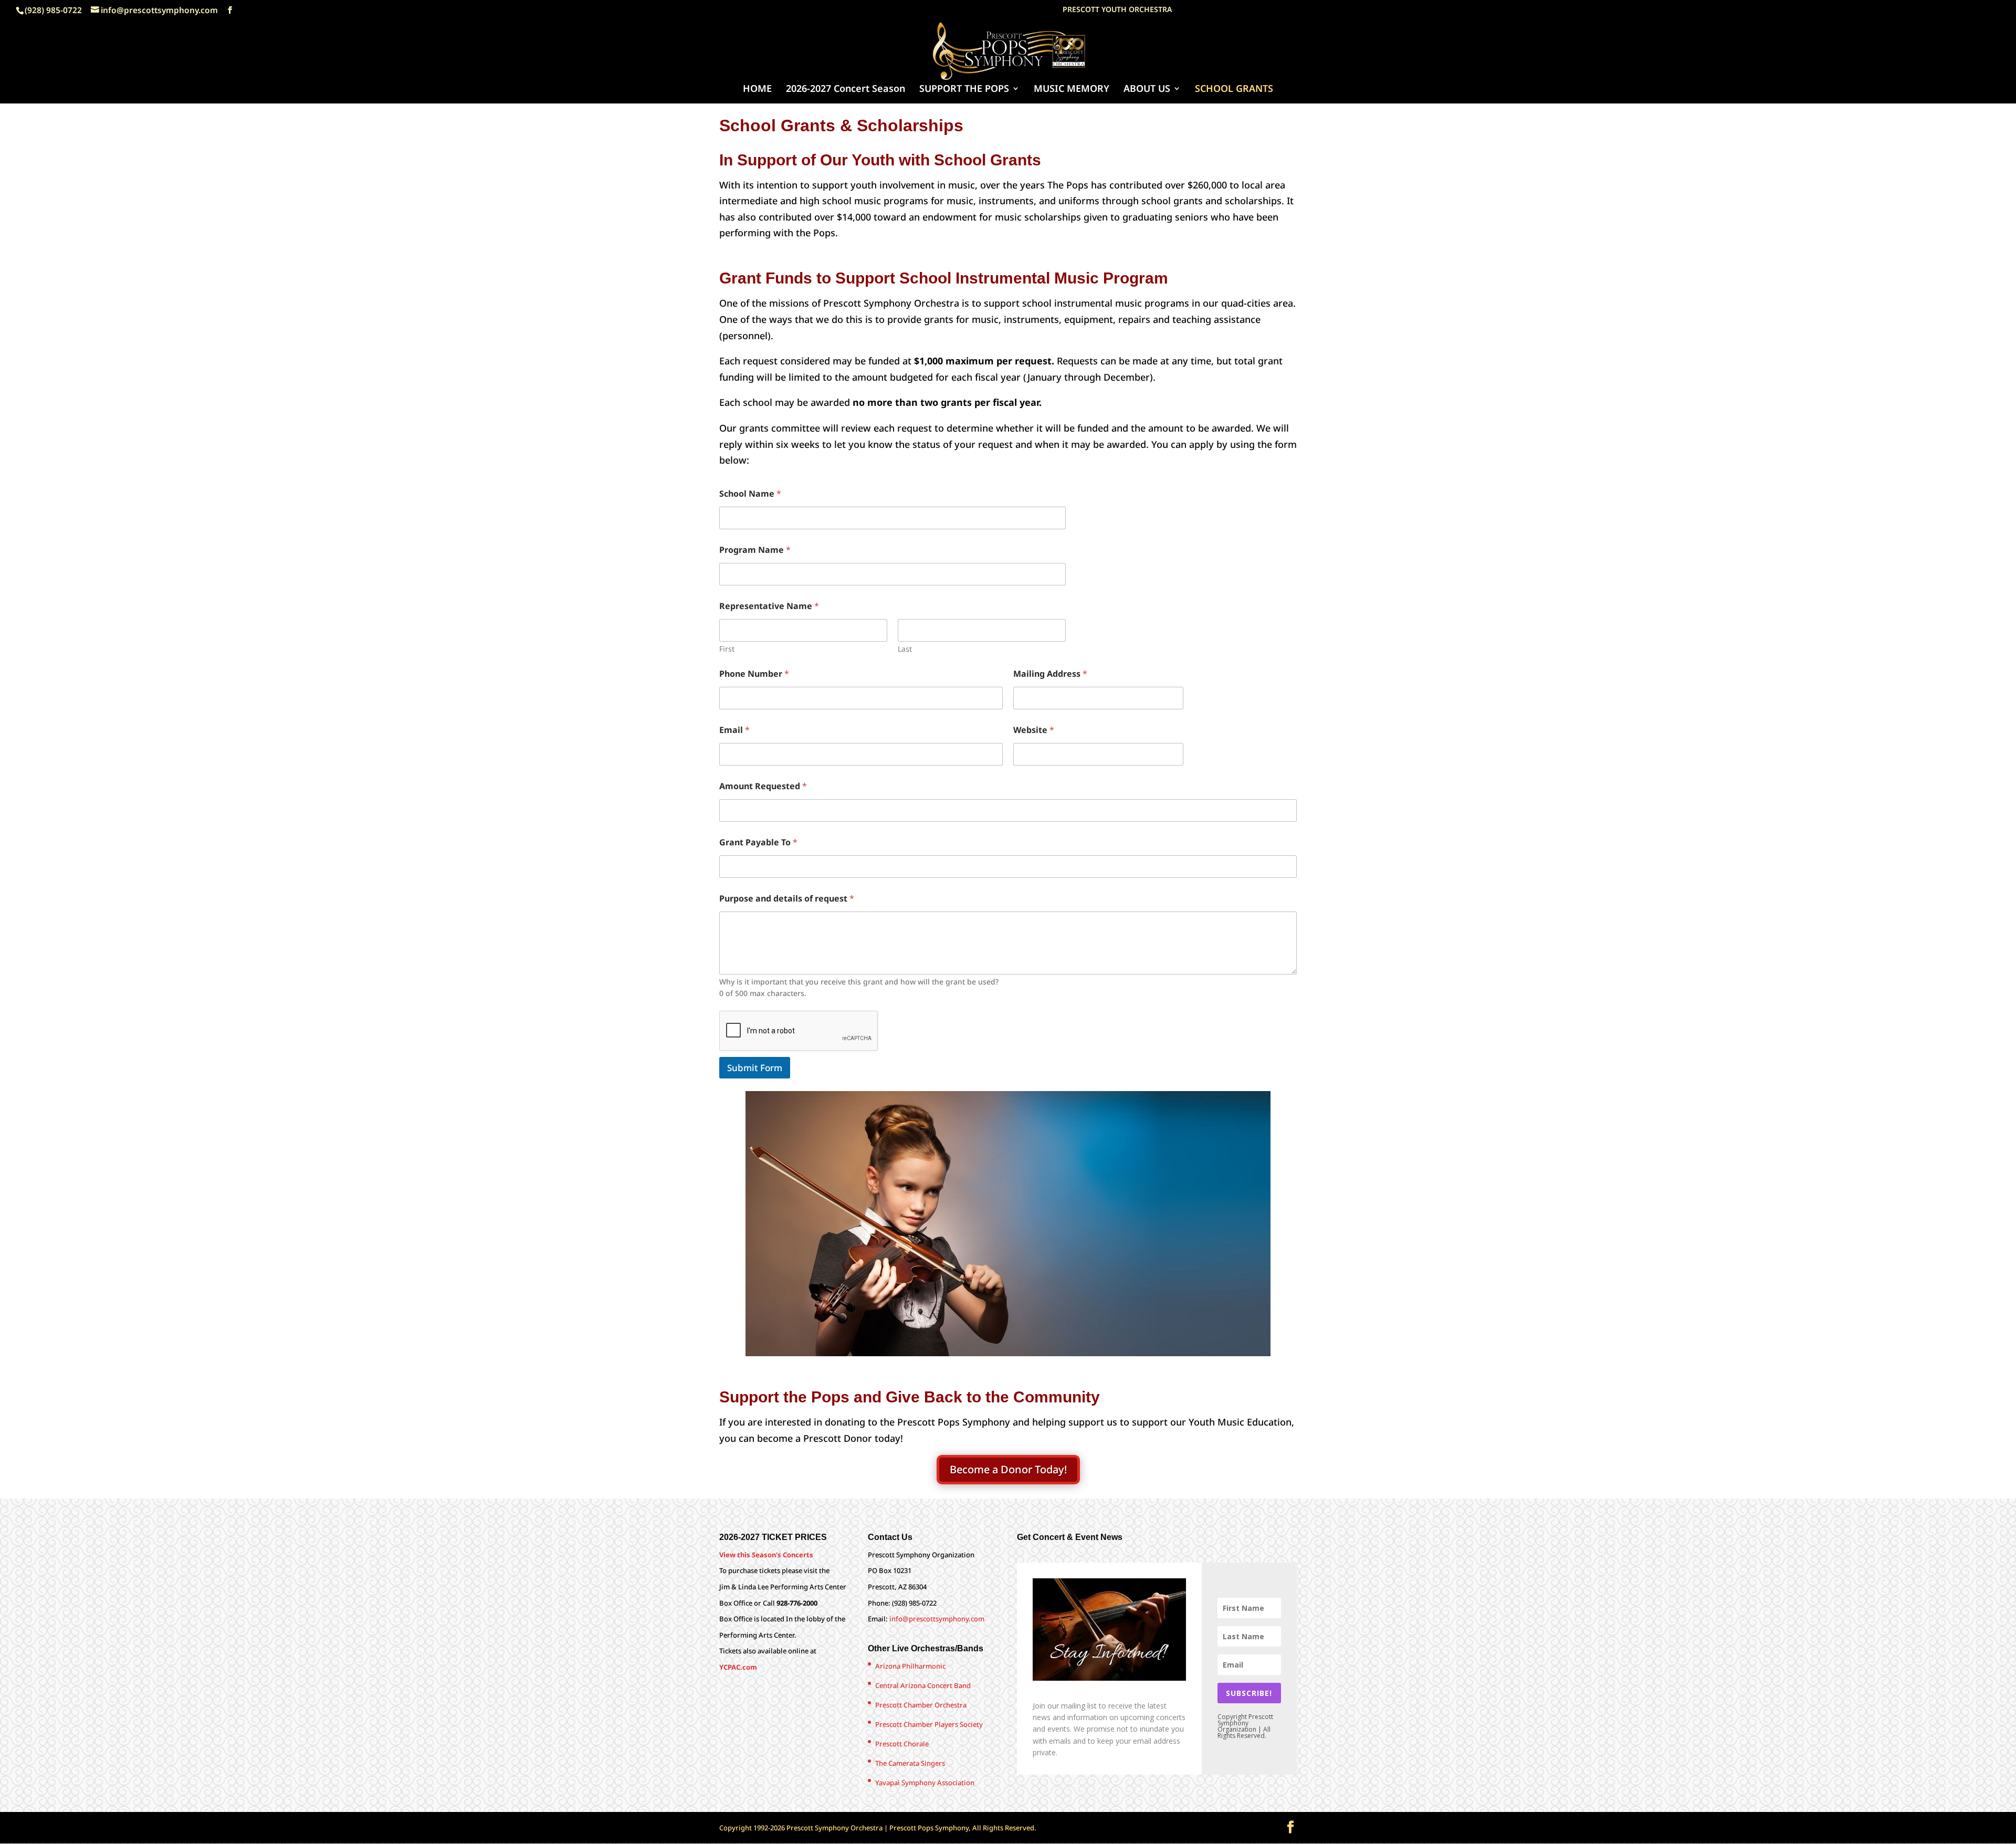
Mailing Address (1050, 674)
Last (905, 649)
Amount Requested (763, 786)
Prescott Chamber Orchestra (921, 1705)
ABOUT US (1147, 90)
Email (734, 730)
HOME (757, 90)
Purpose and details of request (787, 899)
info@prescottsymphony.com (937, 1619)
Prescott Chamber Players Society (929, 1724)
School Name (750, 494)
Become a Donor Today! (1008, 1469)
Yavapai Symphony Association (925, 1783)
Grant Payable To (758, 842)
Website (1034, 730)
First (727, 649)
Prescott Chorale (902, 1744)
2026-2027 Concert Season (846, 90)
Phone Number (754, 674)
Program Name (755, 550)
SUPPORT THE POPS (964, 90)
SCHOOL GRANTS (1234, 90)
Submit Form (755, 1068)
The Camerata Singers (910, 1763)
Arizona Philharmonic (910, 1666)
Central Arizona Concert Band (923, 1685)
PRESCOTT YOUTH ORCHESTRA (1117, 10)
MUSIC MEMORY (1072, 90)
